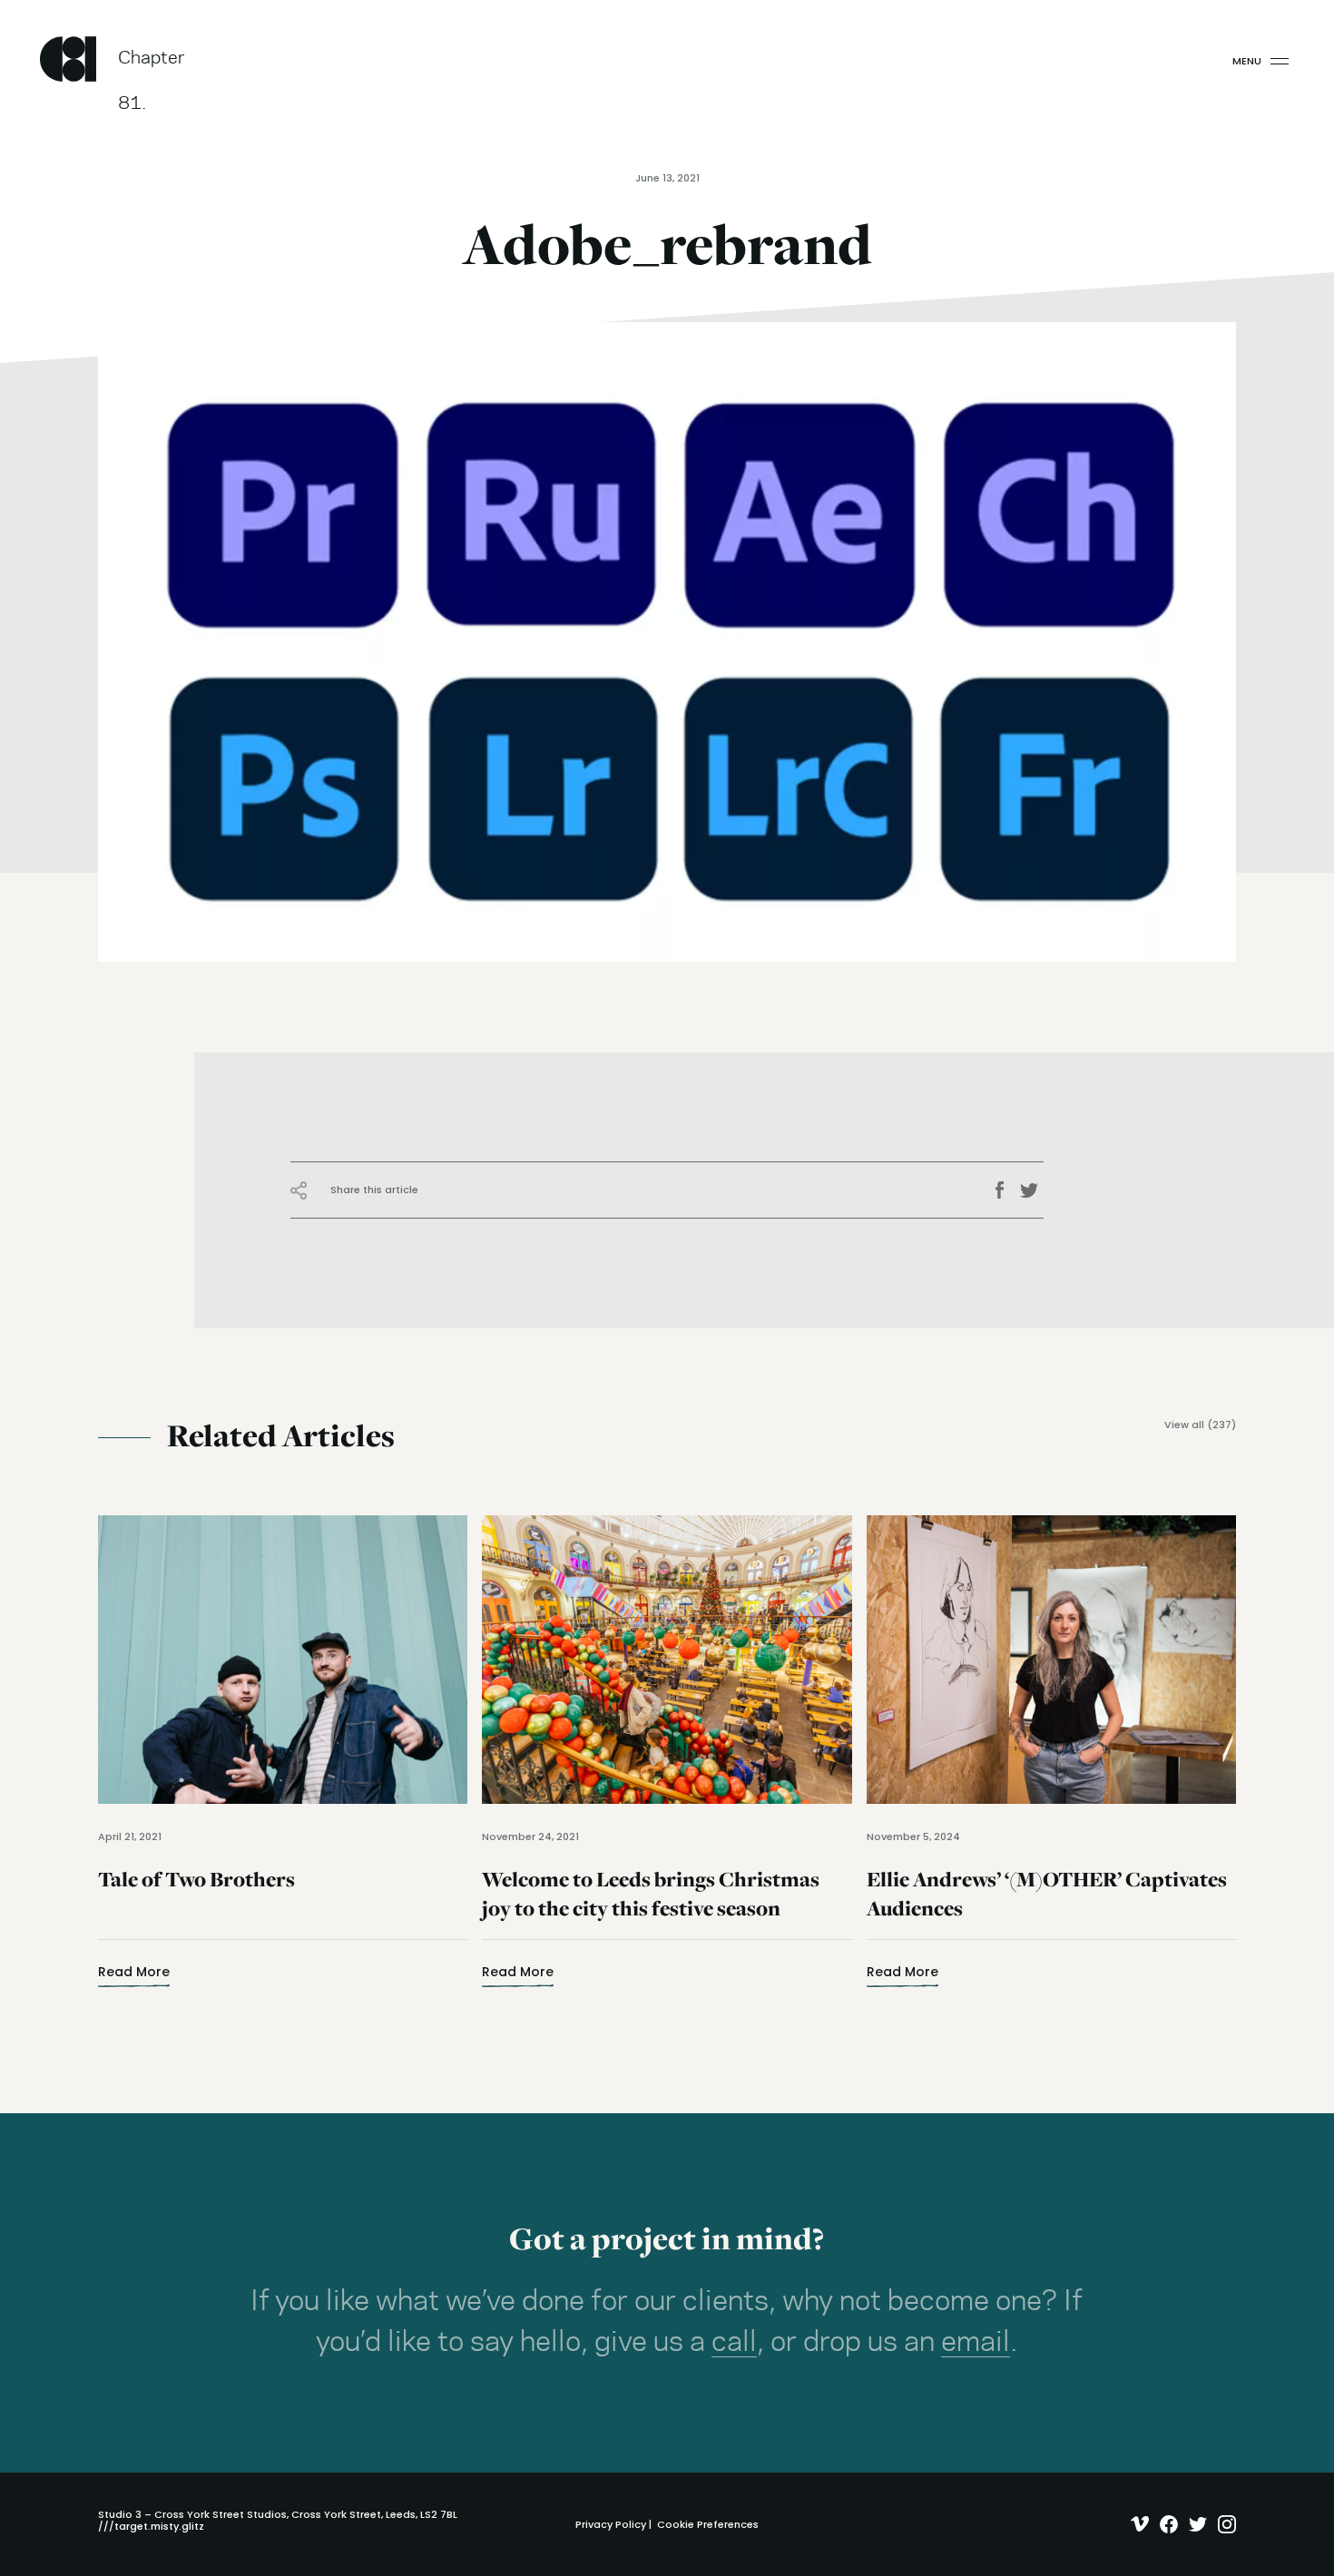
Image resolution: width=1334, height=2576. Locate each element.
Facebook (1005, 1190)
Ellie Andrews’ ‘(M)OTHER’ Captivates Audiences (1047, 1905)
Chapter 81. (152, 66)
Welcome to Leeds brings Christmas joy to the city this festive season (651, 1905)
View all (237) (1200, 1425)
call (734, 2343)
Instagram (1223, 2524)
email (976, 2343)
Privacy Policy (611, 2524)
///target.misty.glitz (151, 2526)
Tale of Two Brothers (196, 1905)
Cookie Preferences (708, 2524)
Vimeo (1136, 2524)
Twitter (1032, 1190)
